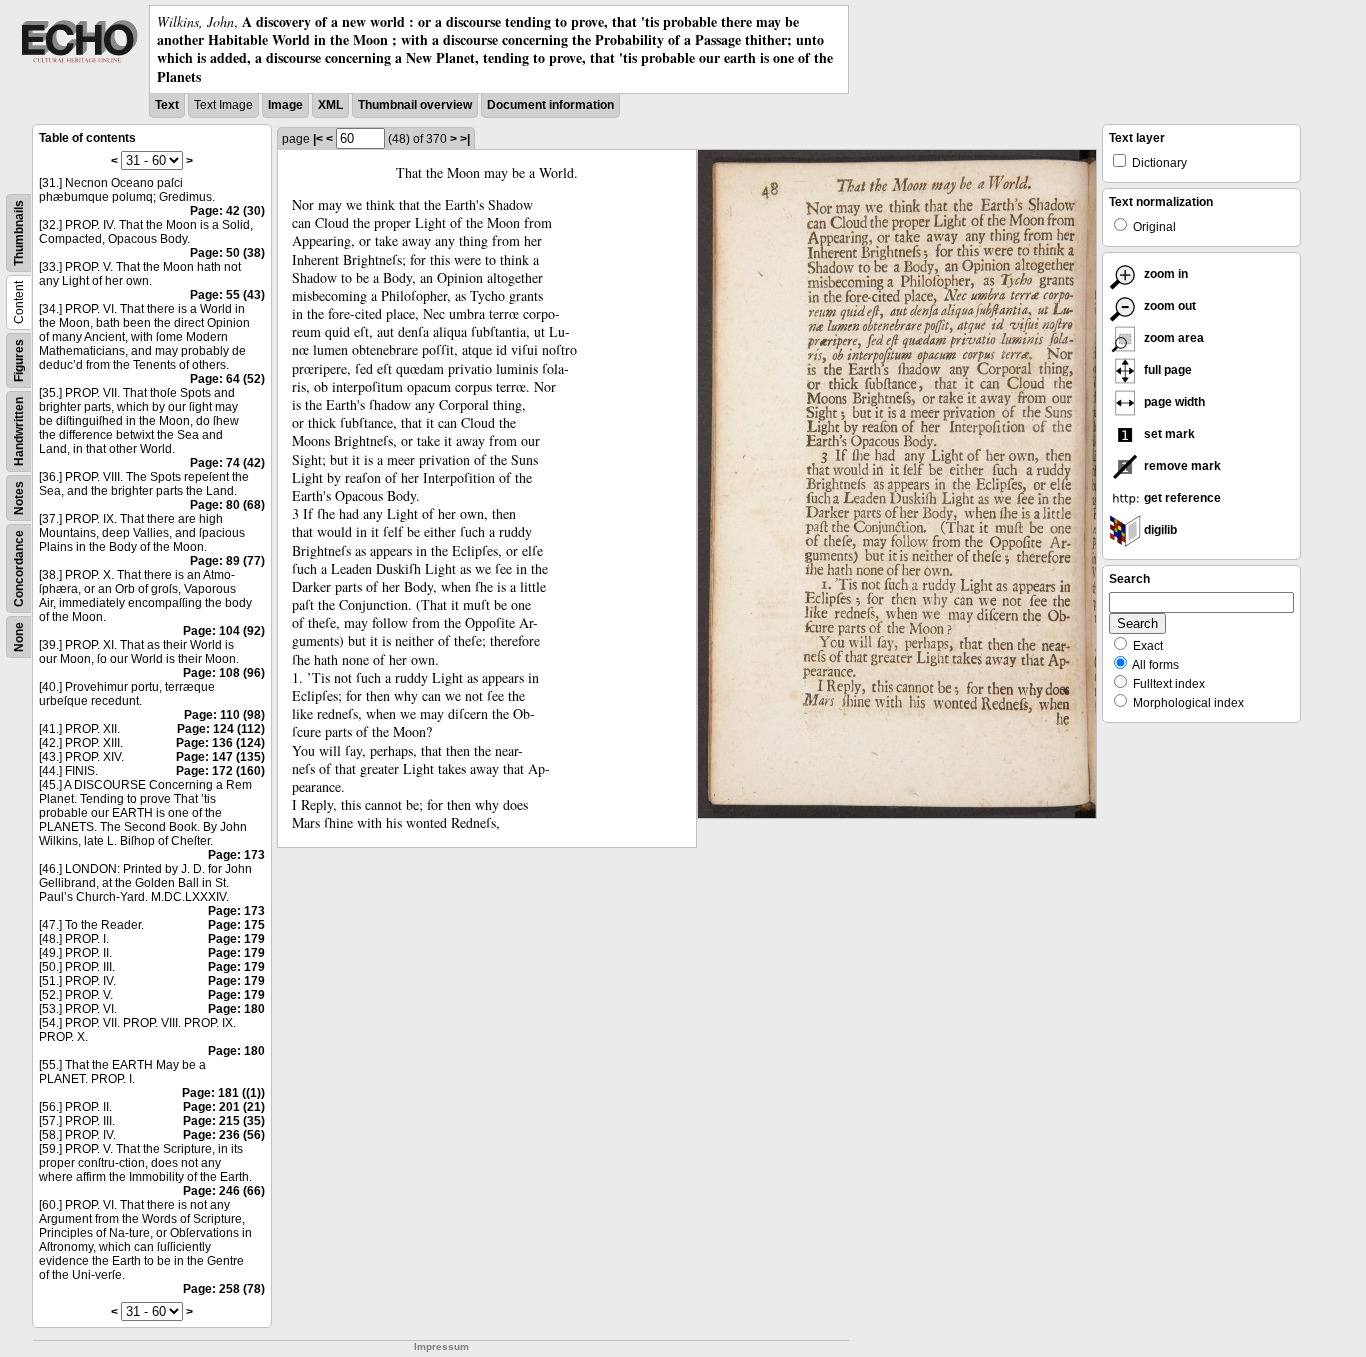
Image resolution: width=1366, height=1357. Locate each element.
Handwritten (19, 431)
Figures (19, 360)
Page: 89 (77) (227, 561)
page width (1173, 402)
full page (1166, 370)
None (19, 637)
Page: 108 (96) (224, 673)
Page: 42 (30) (227, 211)
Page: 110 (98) (224, 715)
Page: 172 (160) (220, 771)
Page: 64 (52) (227, 379)
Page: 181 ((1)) (223, 1093)
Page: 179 (236, 939)
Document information (550, 105)
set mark (1168, 434)
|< (318, 139)
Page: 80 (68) (227, 505)
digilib (1159, 530)
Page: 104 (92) (224, 631)
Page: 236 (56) (224, 1135)
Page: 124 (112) (221, 729)
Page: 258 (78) (224, 1289)
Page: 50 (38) (227, 253)
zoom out (1168, 306)
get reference (1181, 498)
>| (465, 139)
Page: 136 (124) (220, 743)
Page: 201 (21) (224, 1107)
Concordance (19, 568)
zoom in (1164, 274)
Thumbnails (19, 233)
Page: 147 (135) (220, 757)
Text (167, 105)
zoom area (1172, 338)
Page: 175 (236, 925)
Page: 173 (236, 855)
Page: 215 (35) (224, 1121)
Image (285, 105)
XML (330, 105)
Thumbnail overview (415, 105)
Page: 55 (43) (227, 295)
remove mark (1181, 466)
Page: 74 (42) (227, 463)
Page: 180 (236, 1009)
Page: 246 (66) (224, 1191)
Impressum (441, 1346)
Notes (19, 498)
